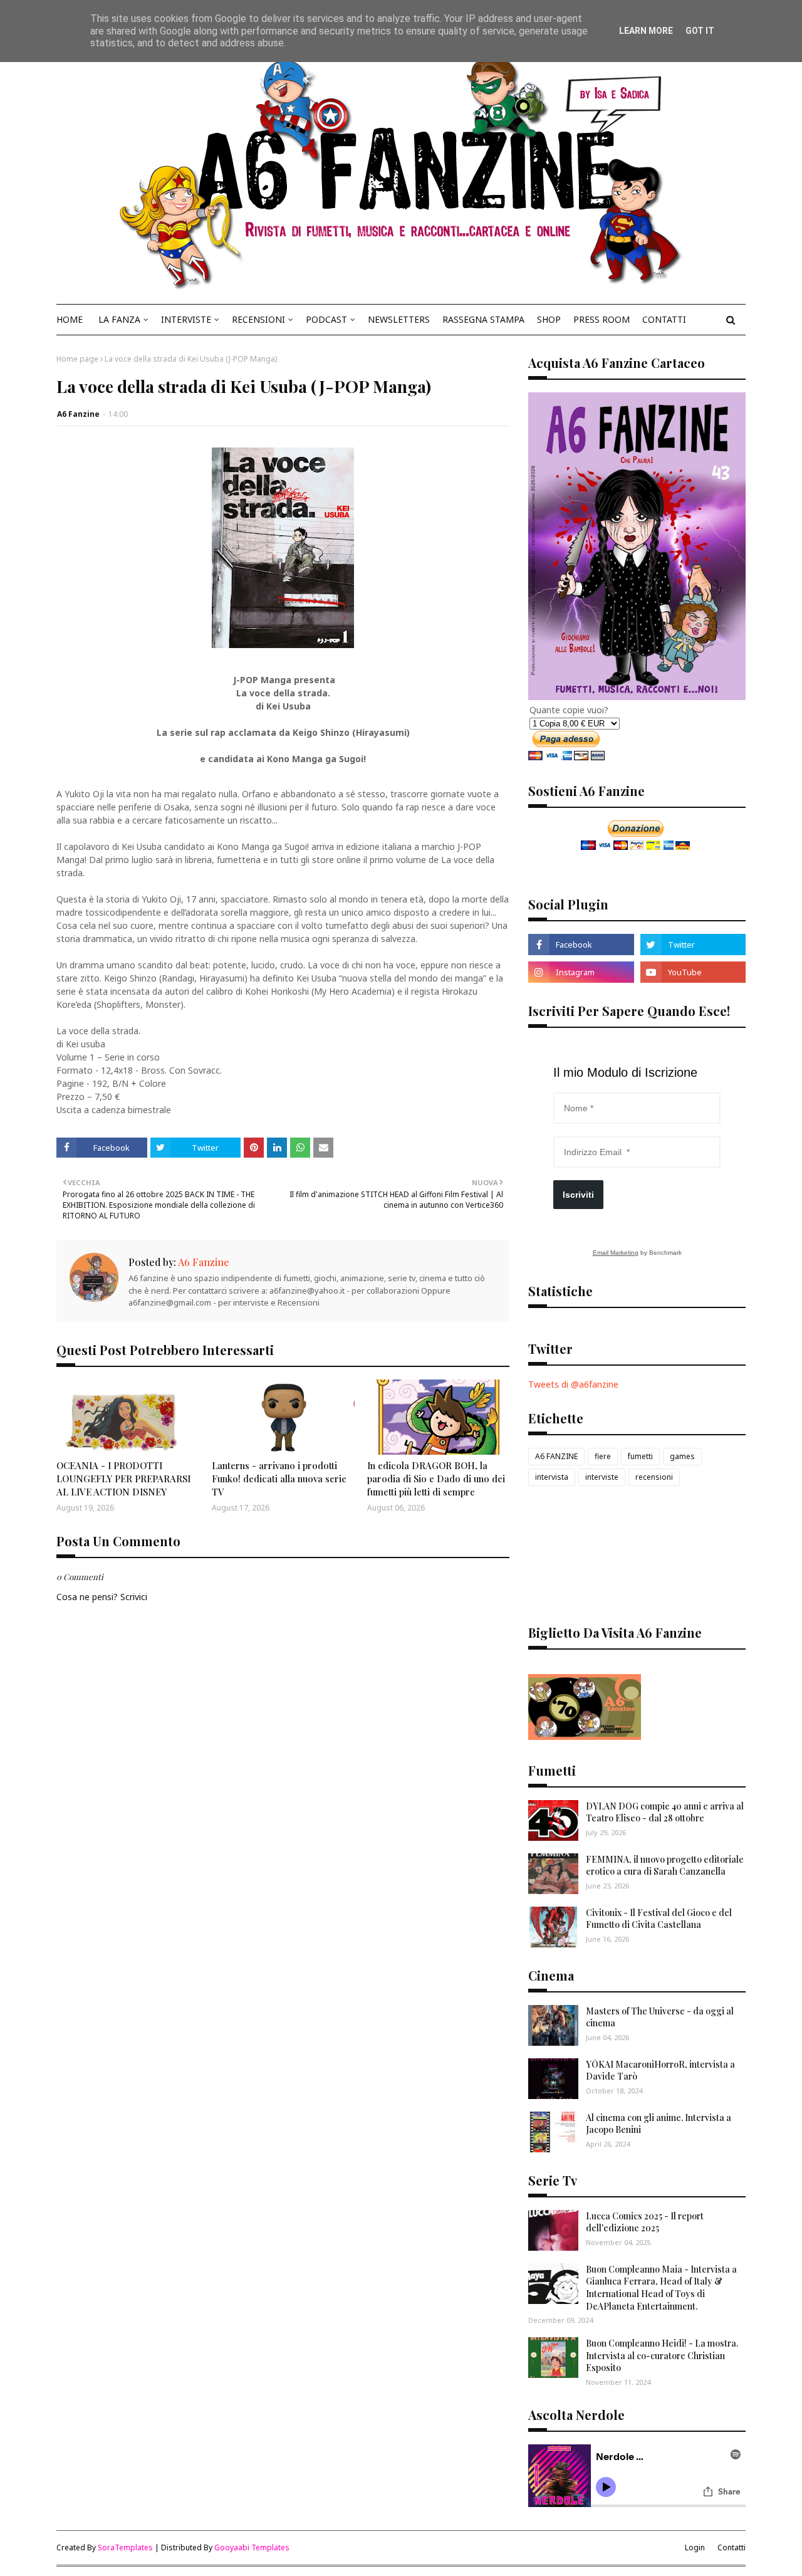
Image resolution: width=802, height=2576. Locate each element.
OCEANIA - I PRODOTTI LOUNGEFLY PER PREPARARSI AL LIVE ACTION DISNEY (123, 1479)
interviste (602, 1477)
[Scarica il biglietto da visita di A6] (585, 1736)
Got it (700, 31)
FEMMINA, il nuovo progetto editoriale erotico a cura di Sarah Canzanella (665, 1866)
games (682, 1456)
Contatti (732, 2547)
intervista (552, 1477)
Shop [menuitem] (549, 319)
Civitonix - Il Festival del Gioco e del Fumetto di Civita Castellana (659, 1919)
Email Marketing (616, 1253)
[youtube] (693, 972)
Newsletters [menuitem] (399, 319)
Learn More (646, 31)
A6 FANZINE (556, 1456)
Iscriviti (578, 1195)
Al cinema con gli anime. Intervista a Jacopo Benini (659, 2124)
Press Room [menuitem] (601, 319)
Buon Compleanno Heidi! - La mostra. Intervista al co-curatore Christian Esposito (662, 2355)
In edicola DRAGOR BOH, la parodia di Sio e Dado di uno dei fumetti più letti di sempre (436, 1479)
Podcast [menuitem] (326, 319)
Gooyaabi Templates (252, 2547)
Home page (77, 359)
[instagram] (581, 972)
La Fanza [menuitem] (119, 319)
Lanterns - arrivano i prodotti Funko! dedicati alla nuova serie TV (279, 1479)
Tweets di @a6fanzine (573, 1384)
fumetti (640, 1456)
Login (695, 2547)
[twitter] (693, 945)
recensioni (654, 1477)
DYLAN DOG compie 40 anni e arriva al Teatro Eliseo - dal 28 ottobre (665, 1812)
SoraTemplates (125, 2547)
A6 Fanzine (78, 414)
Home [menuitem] (70, 319)
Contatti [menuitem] (664, 319)
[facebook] (581, 945)
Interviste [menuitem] (186, 319)
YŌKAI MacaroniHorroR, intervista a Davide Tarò (660, 2071)
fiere (603, 1456)
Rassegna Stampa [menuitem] (483, 319)
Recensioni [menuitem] (258, 319)
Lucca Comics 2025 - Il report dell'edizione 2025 (645, 2222)
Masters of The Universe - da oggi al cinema (660, 2017)
